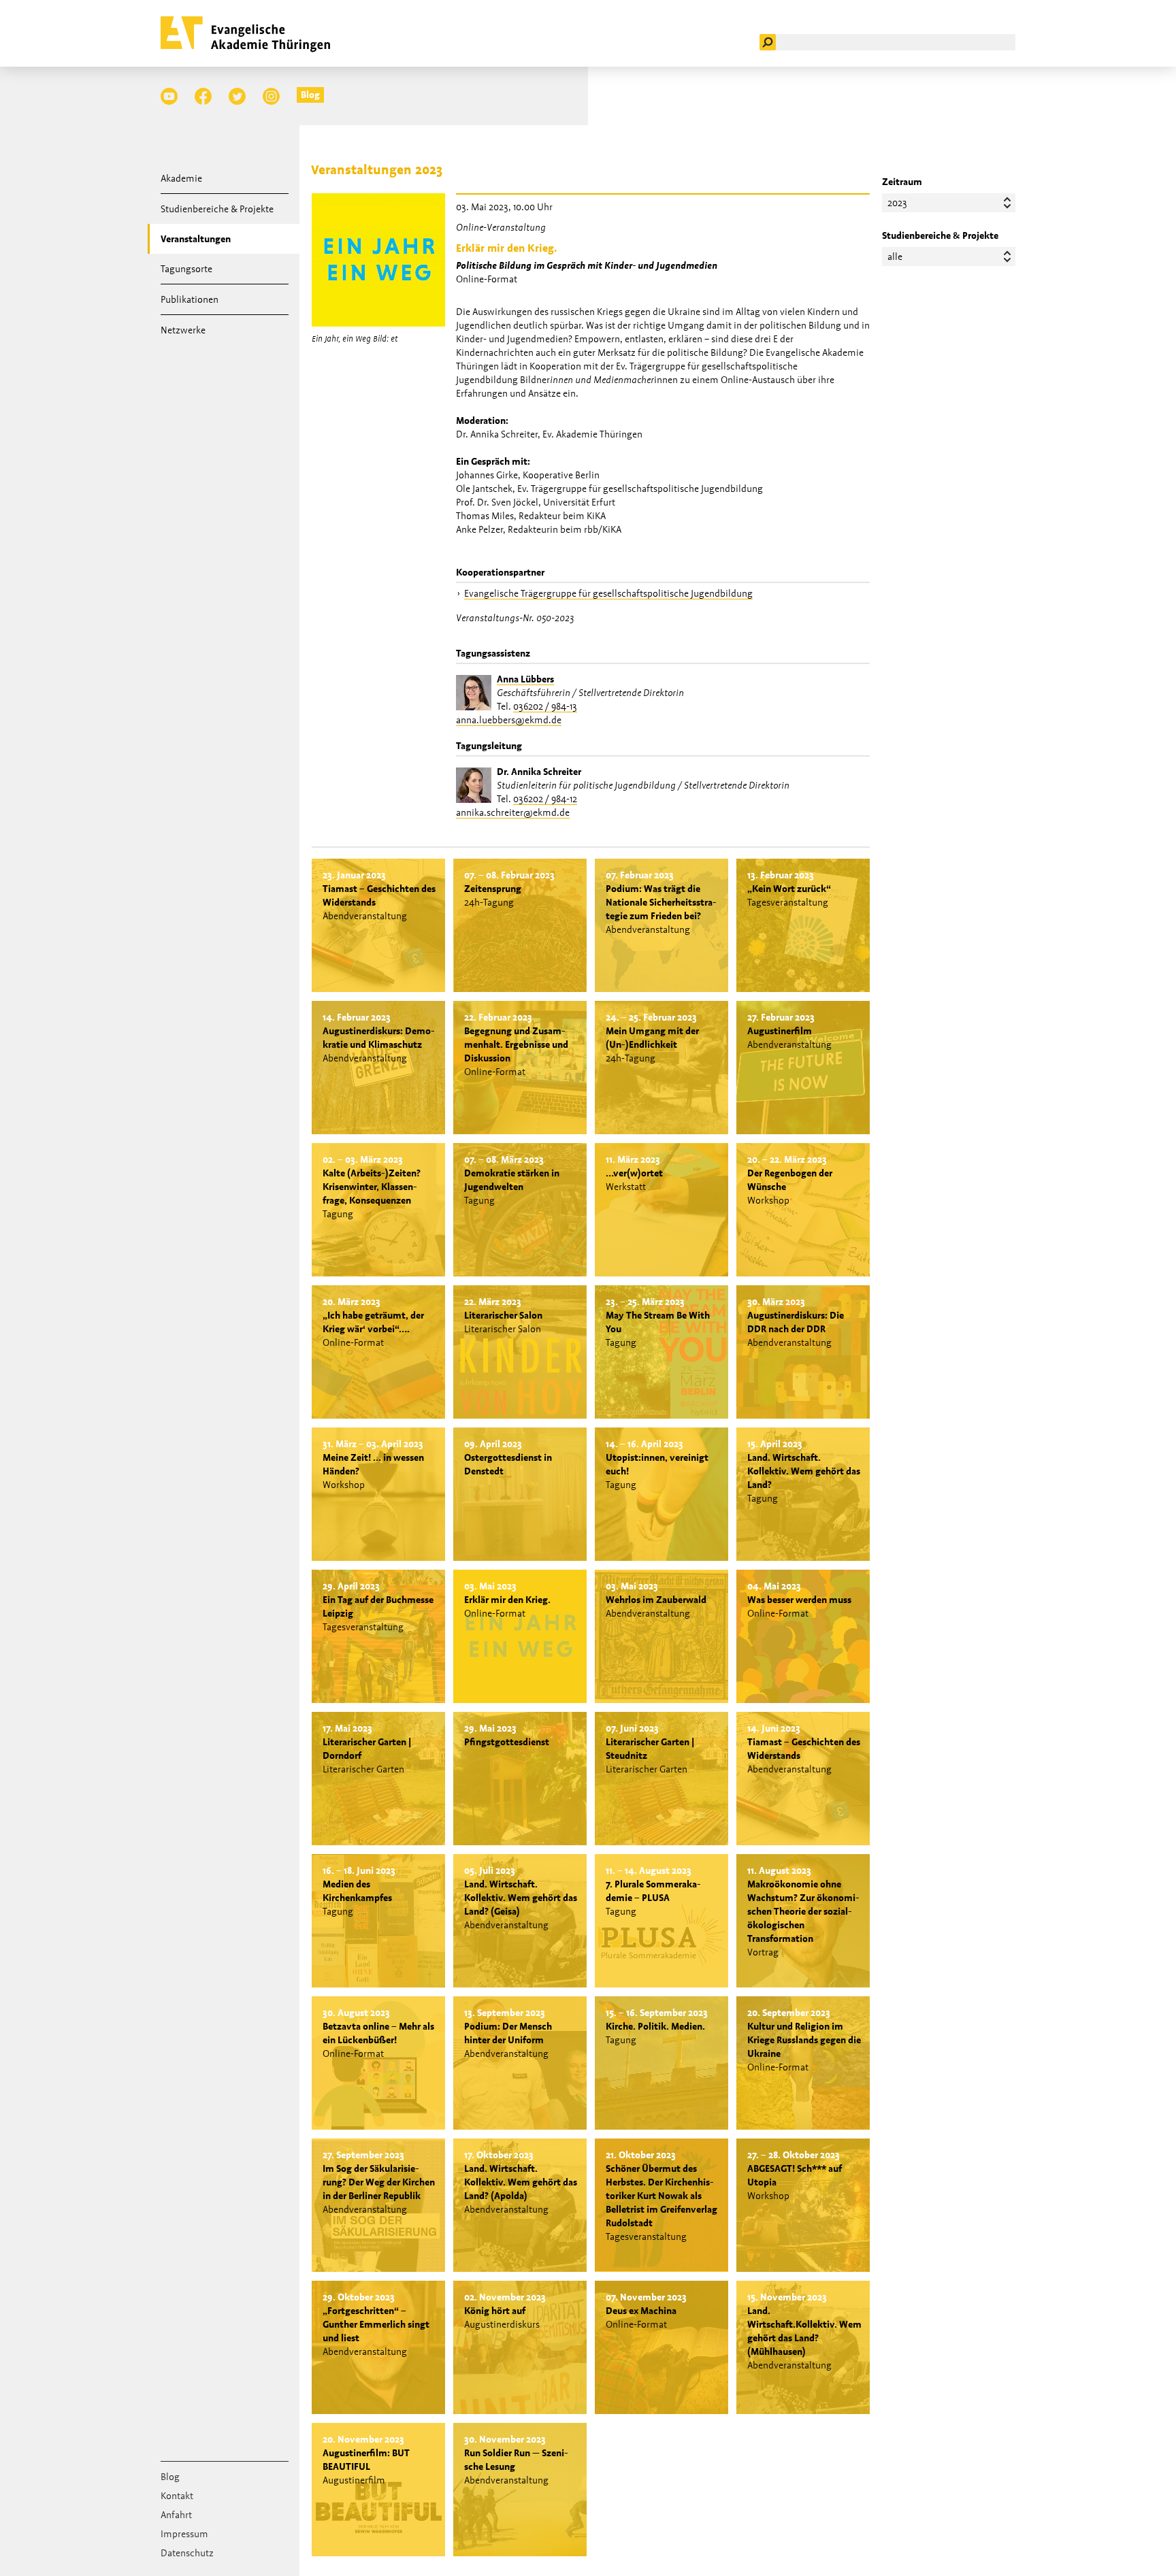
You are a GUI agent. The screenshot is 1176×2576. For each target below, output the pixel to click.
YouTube (169, 96)
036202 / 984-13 (545, 706)
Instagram (271, 96)
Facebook (203, 96)
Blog (310, 95)
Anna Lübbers (525, 679)
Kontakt (177, 2496)
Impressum (184, 2534)
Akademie (181, 178)
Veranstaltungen (196, 239)
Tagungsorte (186, 269)
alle (895, 257)
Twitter (237, 96)
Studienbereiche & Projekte (217, 209)
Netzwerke (183, 330)
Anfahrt (176, 2515)
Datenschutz (187, 2553)
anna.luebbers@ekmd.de (509, 720)
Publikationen (190, 299)
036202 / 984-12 (545, 799)
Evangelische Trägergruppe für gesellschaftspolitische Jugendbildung (608, 593)
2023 (897, 203)
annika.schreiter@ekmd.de (513, 812)
